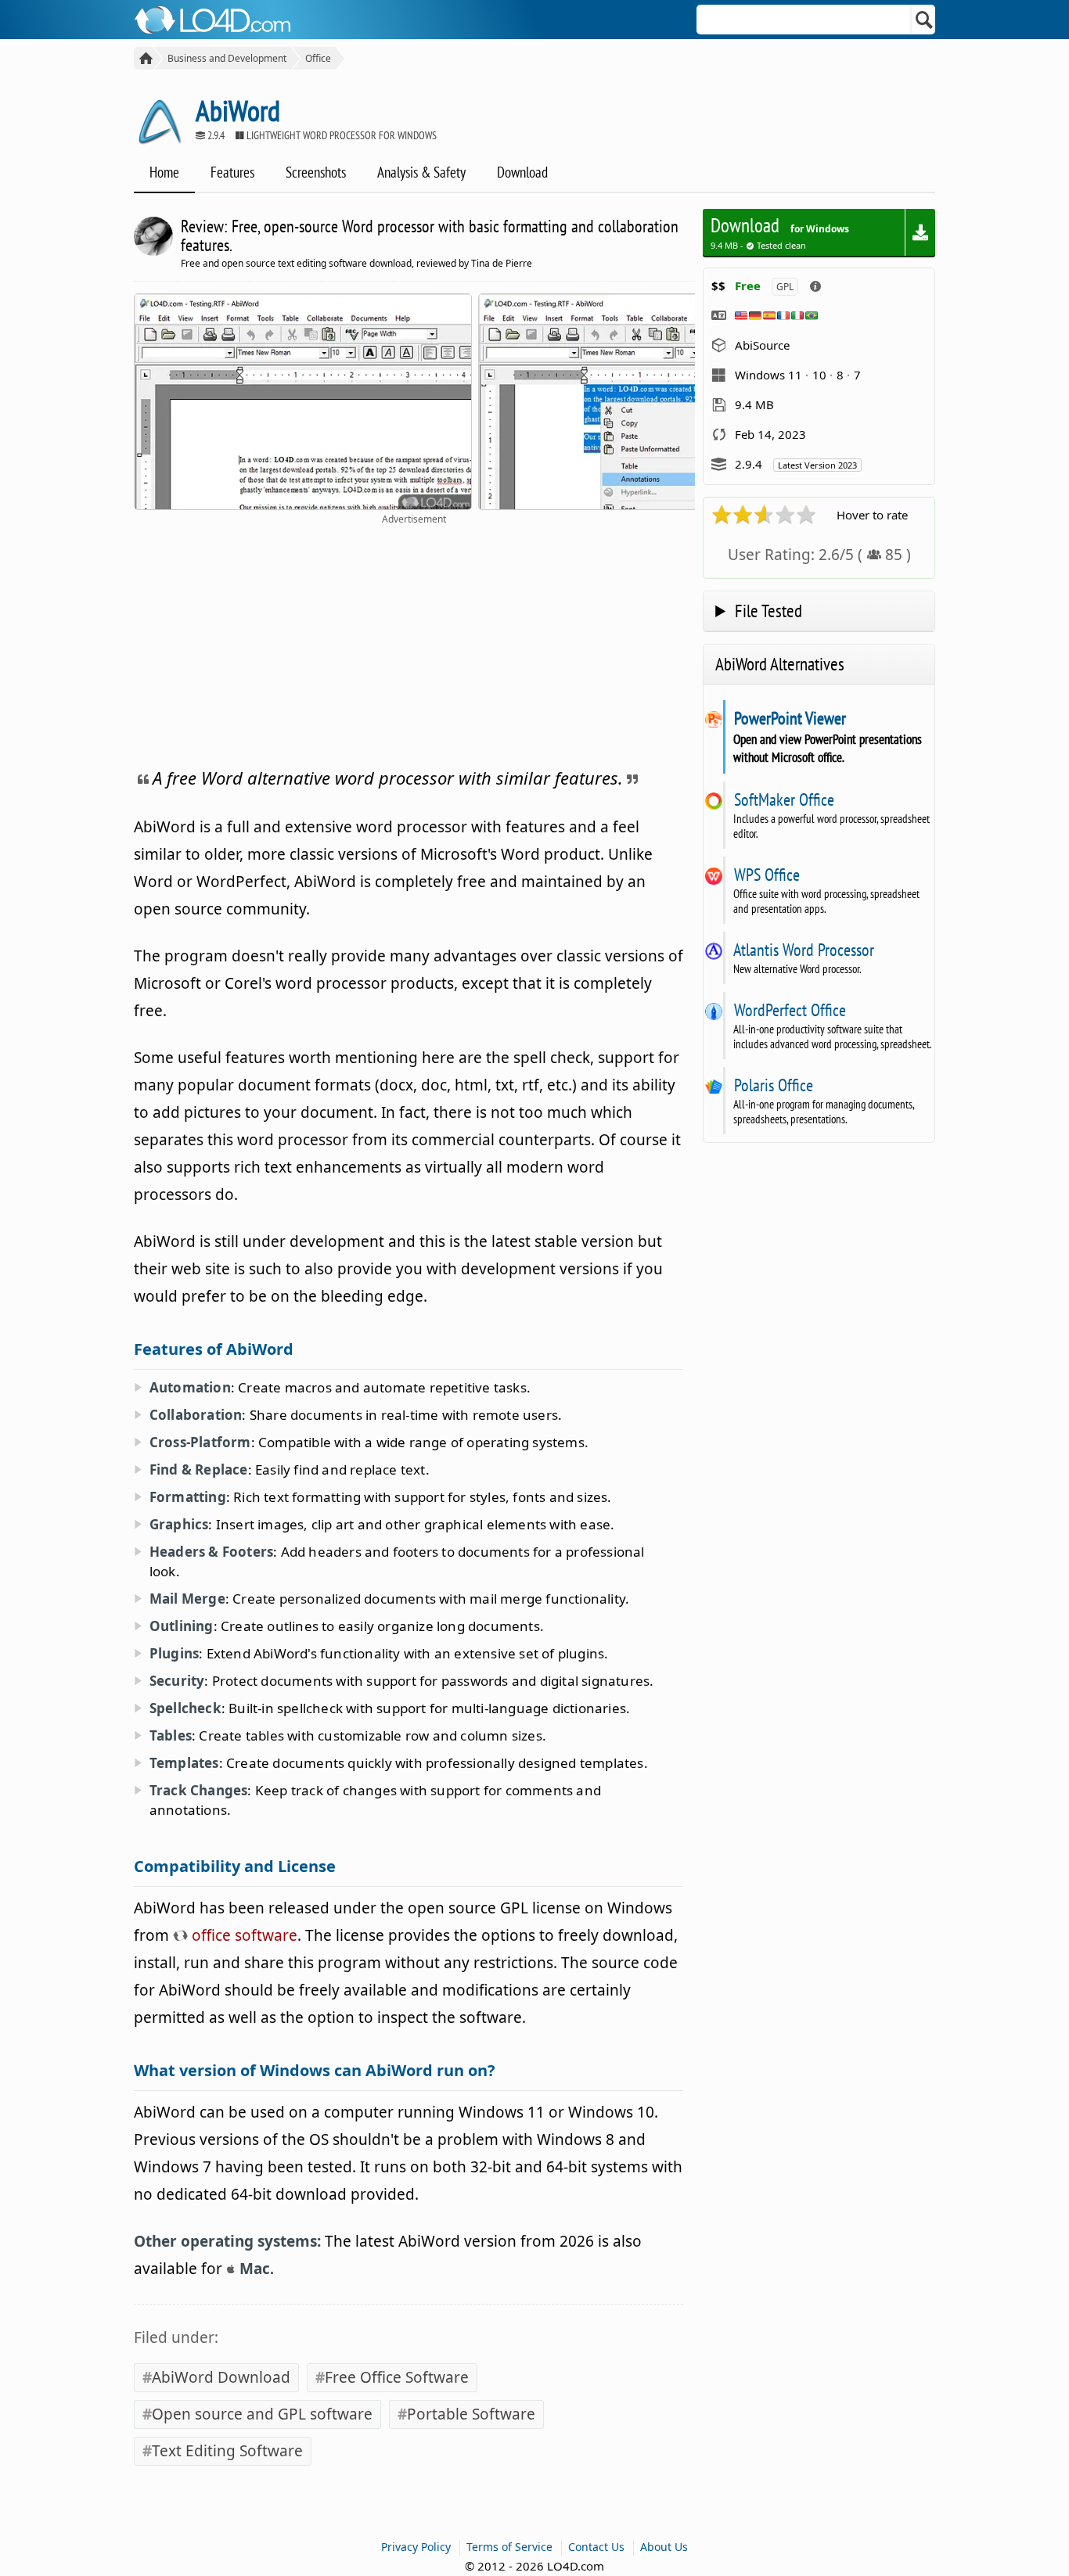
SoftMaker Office (784, 799)
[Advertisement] (414, 643)
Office (318, 58)
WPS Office (767, 875)
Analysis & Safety (421, 172)
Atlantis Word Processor (804, 950)
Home (164, 172)
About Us (664, 2547)
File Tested (768, 611)
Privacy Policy (416, 2547)
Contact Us (596, 2547)
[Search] (925, 20)
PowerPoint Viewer (790, 718)
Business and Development (227, 58)
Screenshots (316, 172)
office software (243, 1935)
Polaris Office (773, 1085)
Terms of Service (509, 2547)
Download (522, 172)
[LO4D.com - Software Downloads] (144, 58)
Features (232, 172)
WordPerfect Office (790, 1010)
